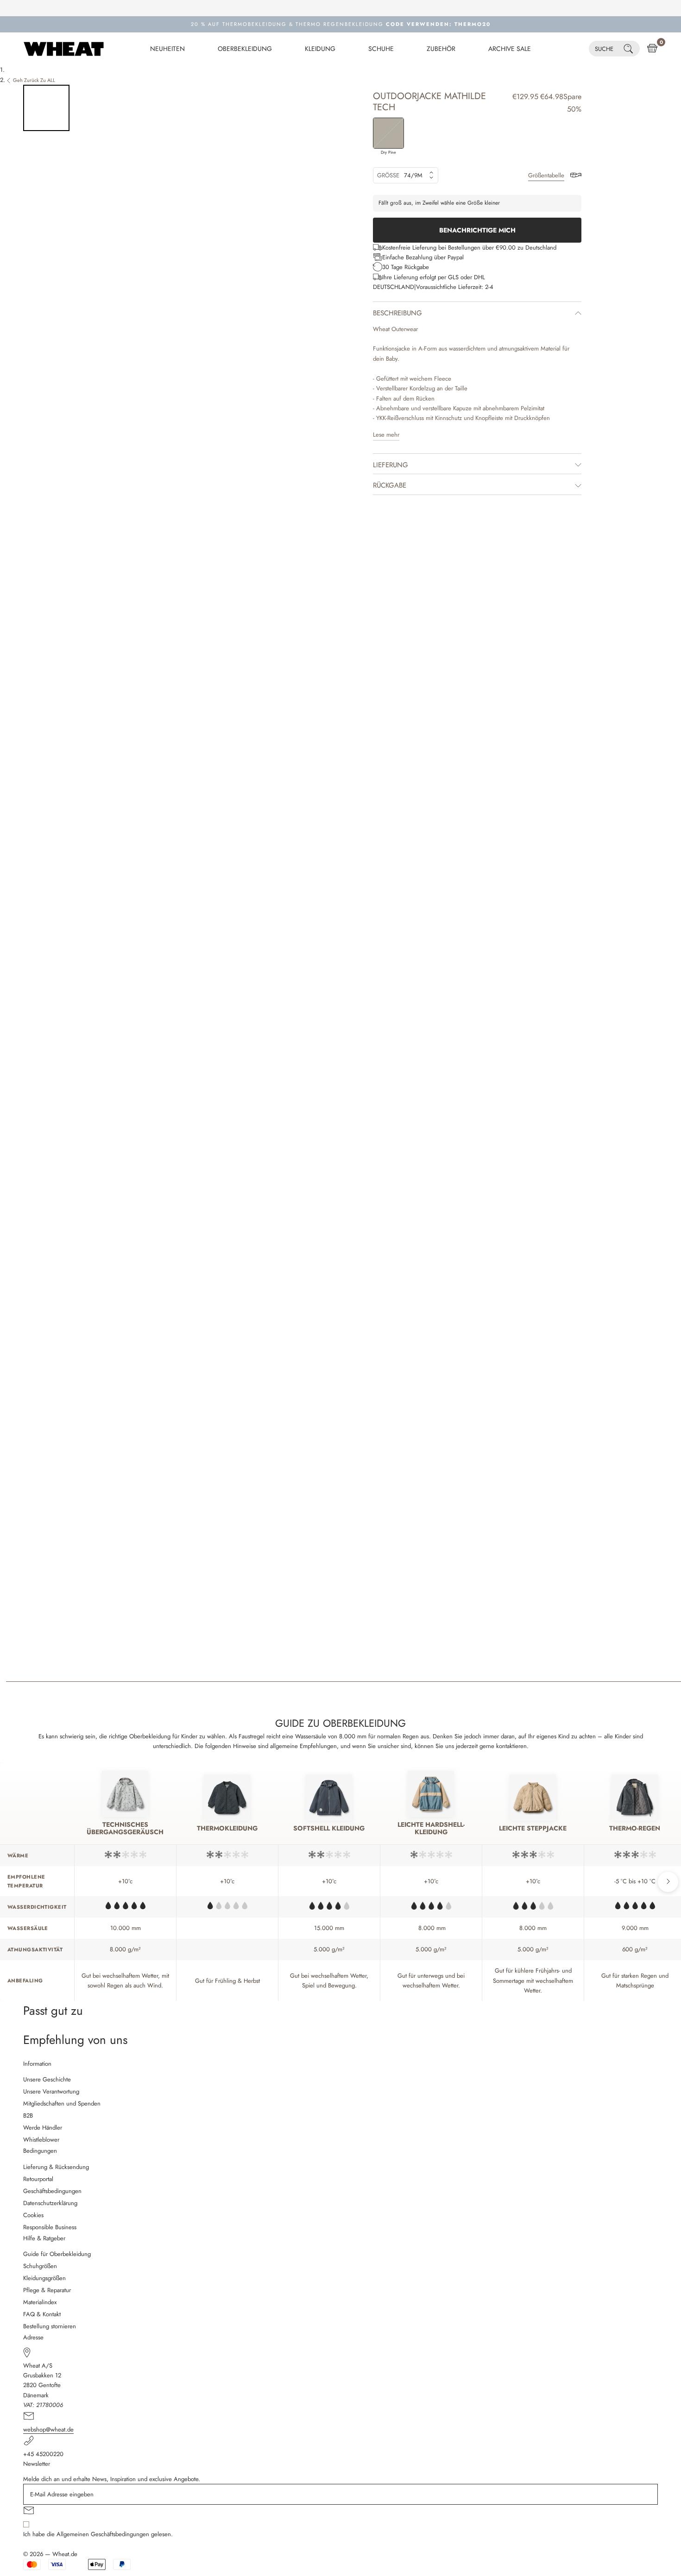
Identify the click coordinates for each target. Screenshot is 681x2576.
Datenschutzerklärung (50, 2203)
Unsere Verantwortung (51, 2091)
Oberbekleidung (245, 49)
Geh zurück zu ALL (34, 80)
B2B (28, 2115)
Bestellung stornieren (50, 2326)
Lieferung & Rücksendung (56, 2167)
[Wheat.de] (64, 49)
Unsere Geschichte (47, 2079)
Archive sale (510, 49)
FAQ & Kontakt (42, 2314)
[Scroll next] (668, 1882)
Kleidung (320, 49)
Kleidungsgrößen (44, 2278)
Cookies (33, 2215)
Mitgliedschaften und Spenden (62, 2103)
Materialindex (40, 2302)
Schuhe (381, 49)
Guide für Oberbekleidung (57, 2254)
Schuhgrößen (40, 2266)
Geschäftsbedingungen (52, 2191)
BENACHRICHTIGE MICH (477, 230)
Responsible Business (50, 2227)
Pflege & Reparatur (47, 2290)
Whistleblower (41, 2140)
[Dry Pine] (388, 133)
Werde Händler (43, 2128)
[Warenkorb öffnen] (652, 49)
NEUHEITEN (167, 49)
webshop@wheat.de (48, 2429)
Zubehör (441, 49)
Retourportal (38, 2179)
